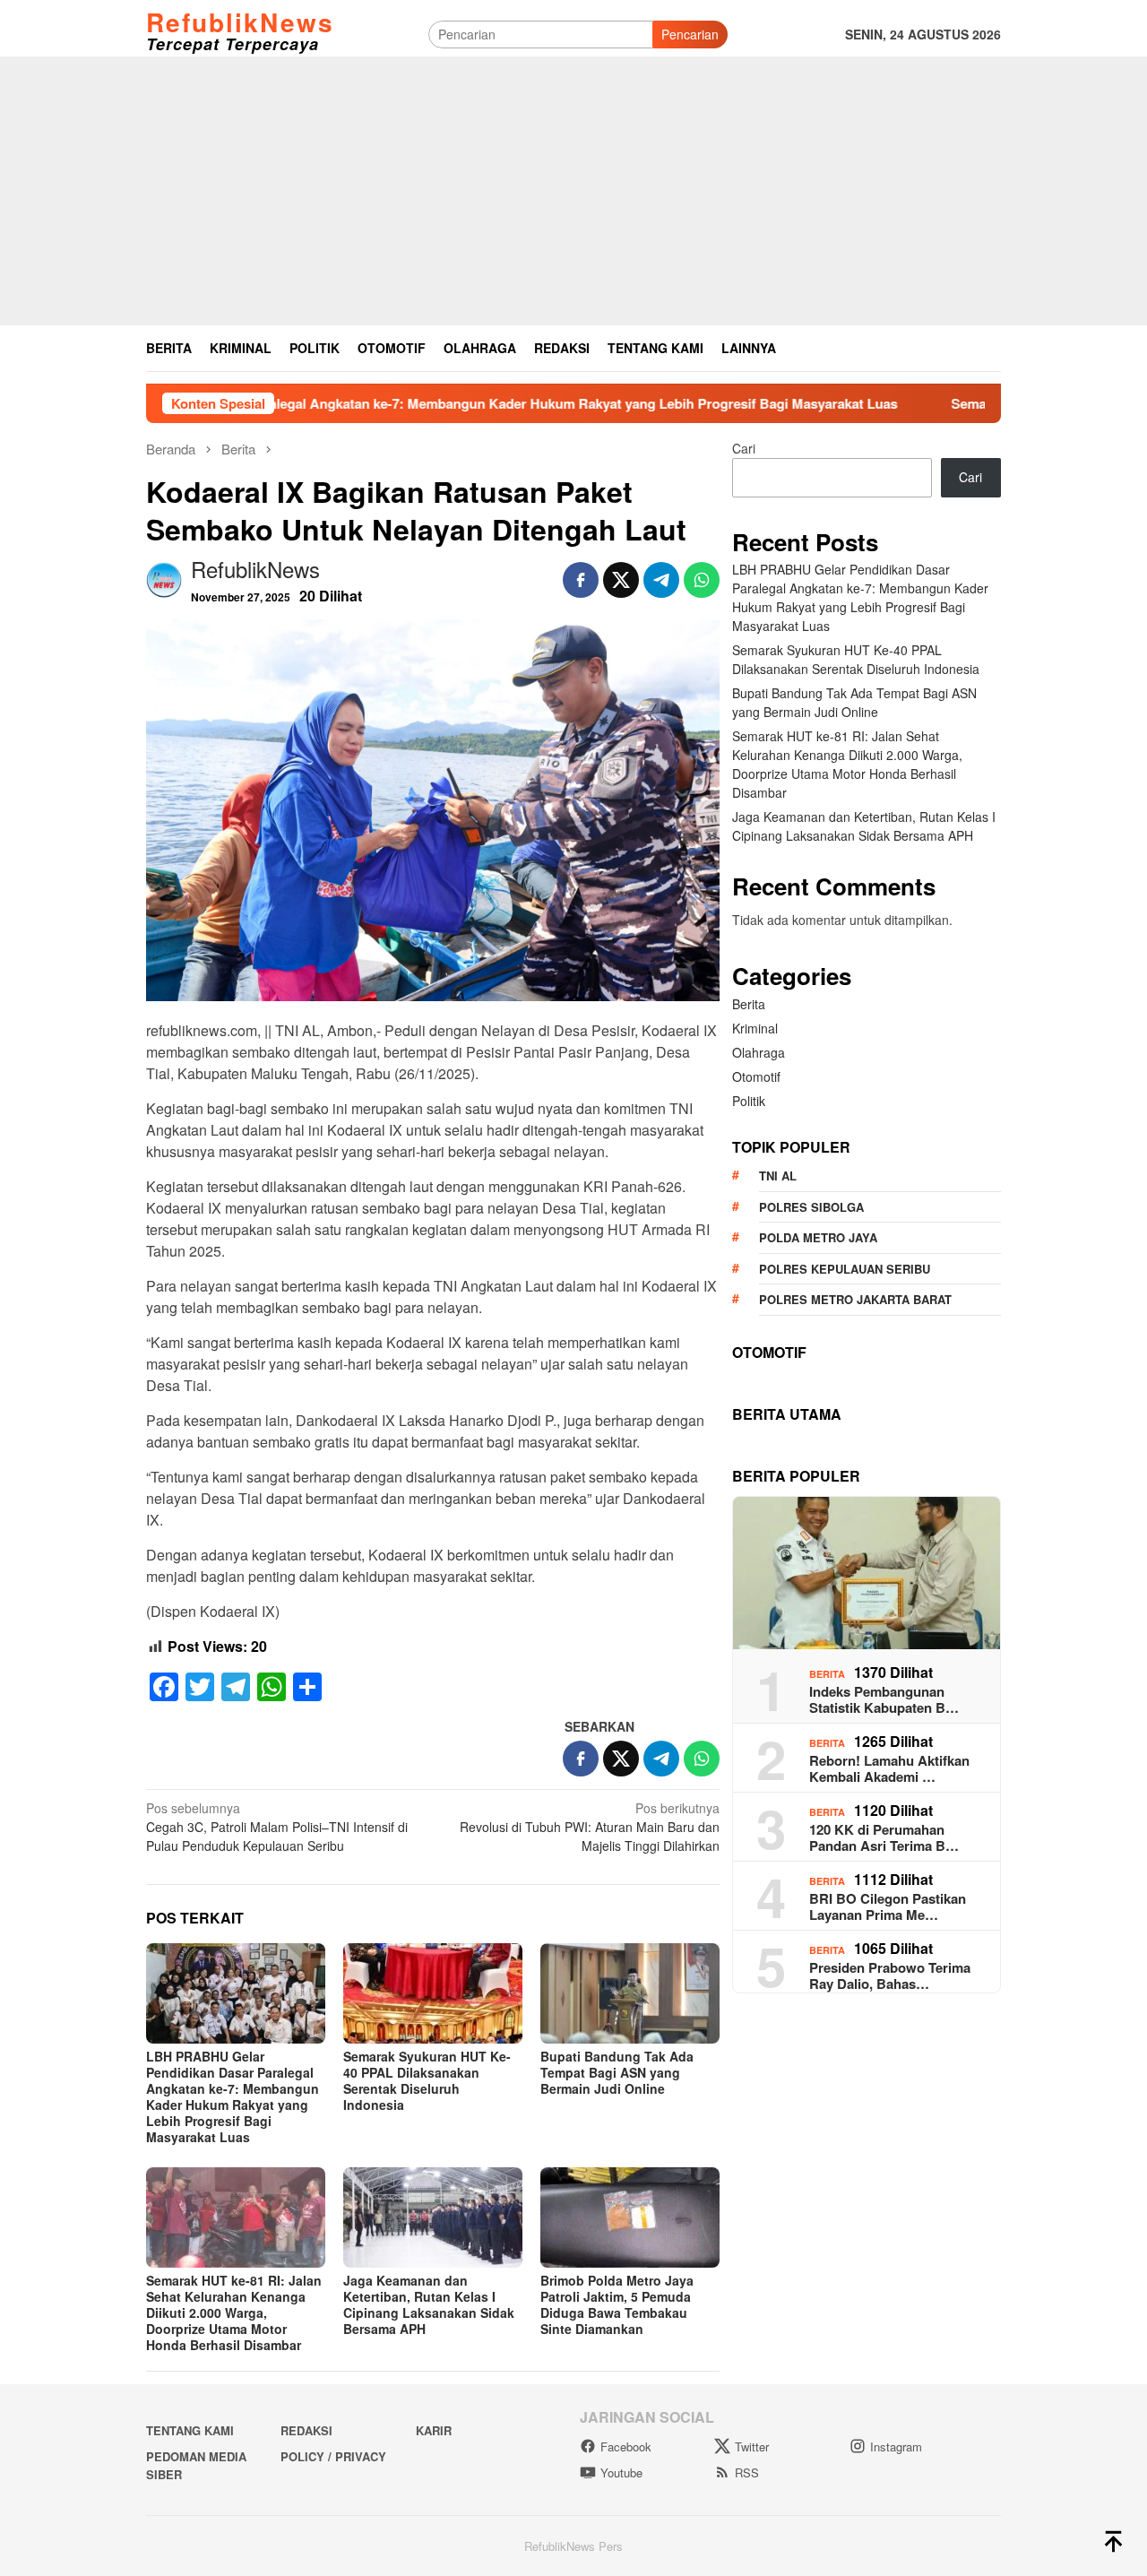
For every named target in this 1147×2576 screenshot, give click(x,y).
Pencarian (690, 34)
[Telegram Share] (661, 580)
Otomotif (756, 1076)
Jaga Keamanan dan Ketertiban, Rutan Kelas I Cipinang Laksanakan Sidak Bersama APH (429, 2304)
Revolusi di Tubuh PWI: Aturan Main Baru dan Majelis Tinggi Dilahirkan (590, 1827)
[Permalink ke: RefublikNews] (164, 577)
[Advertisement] (573, 191)
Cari (744, 448)
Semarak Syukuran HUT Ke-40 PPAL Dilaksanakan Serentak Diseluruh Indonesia (427, 2080)
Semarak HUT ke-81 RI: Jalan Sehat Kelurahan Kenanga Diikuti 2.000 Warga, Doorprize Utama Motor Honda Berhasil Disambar (234, 2312)
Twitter (752, 2446)
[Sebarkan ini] (581, 580)
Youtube (621, 2472)
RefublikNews (240, 22)
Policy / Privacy (333, 2456)
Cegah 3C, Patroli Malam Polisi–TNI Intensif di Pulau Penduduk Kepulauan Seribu (277, 1827)
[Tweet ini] (621, 580)
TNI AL (778, 1176)
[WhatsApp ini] (702, 580)
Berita (749, 1004)
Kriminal (755, 1028)
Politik (749, 1101)
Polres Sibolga (811, 1207)
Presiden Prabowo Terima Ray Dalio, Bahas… (890, 1975)
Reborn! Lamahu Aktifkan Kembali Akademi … (889, 1768)
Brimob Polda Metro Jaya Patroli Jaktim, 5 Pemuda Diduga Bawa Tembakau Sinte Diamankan (617, 2304)
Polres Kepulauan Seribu (845, 1269)
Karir (434, 2430)
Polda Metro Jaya (818, 1237)
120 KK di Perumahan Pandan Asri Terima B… (884, 1837)
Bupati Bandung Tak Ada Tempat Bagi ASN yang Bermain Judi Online (617, 2072)
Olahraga (759, 1052)
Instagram (896, 2446)
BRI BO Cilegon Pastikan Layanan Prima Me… (888, 1906)
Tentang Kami (190, 2430)
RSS (747, 2472)
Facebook (626, 2446)
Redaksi (306, 2430)
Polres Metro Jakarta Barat (855, 1299)
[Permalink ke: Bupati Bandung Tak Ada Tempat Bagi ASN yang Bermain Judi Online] (630, 1993)
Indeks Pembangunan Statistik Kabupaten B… (884, 1699)
